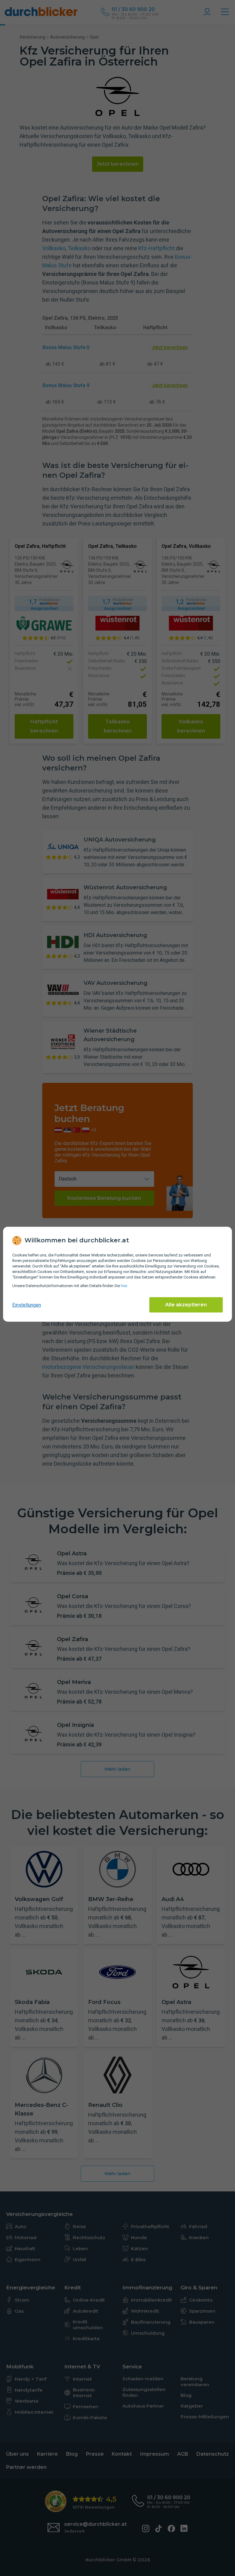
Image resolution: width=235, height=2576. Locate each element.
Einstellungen (27, 1305)
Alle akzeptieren (186, 1305)
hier (124, 1286)
